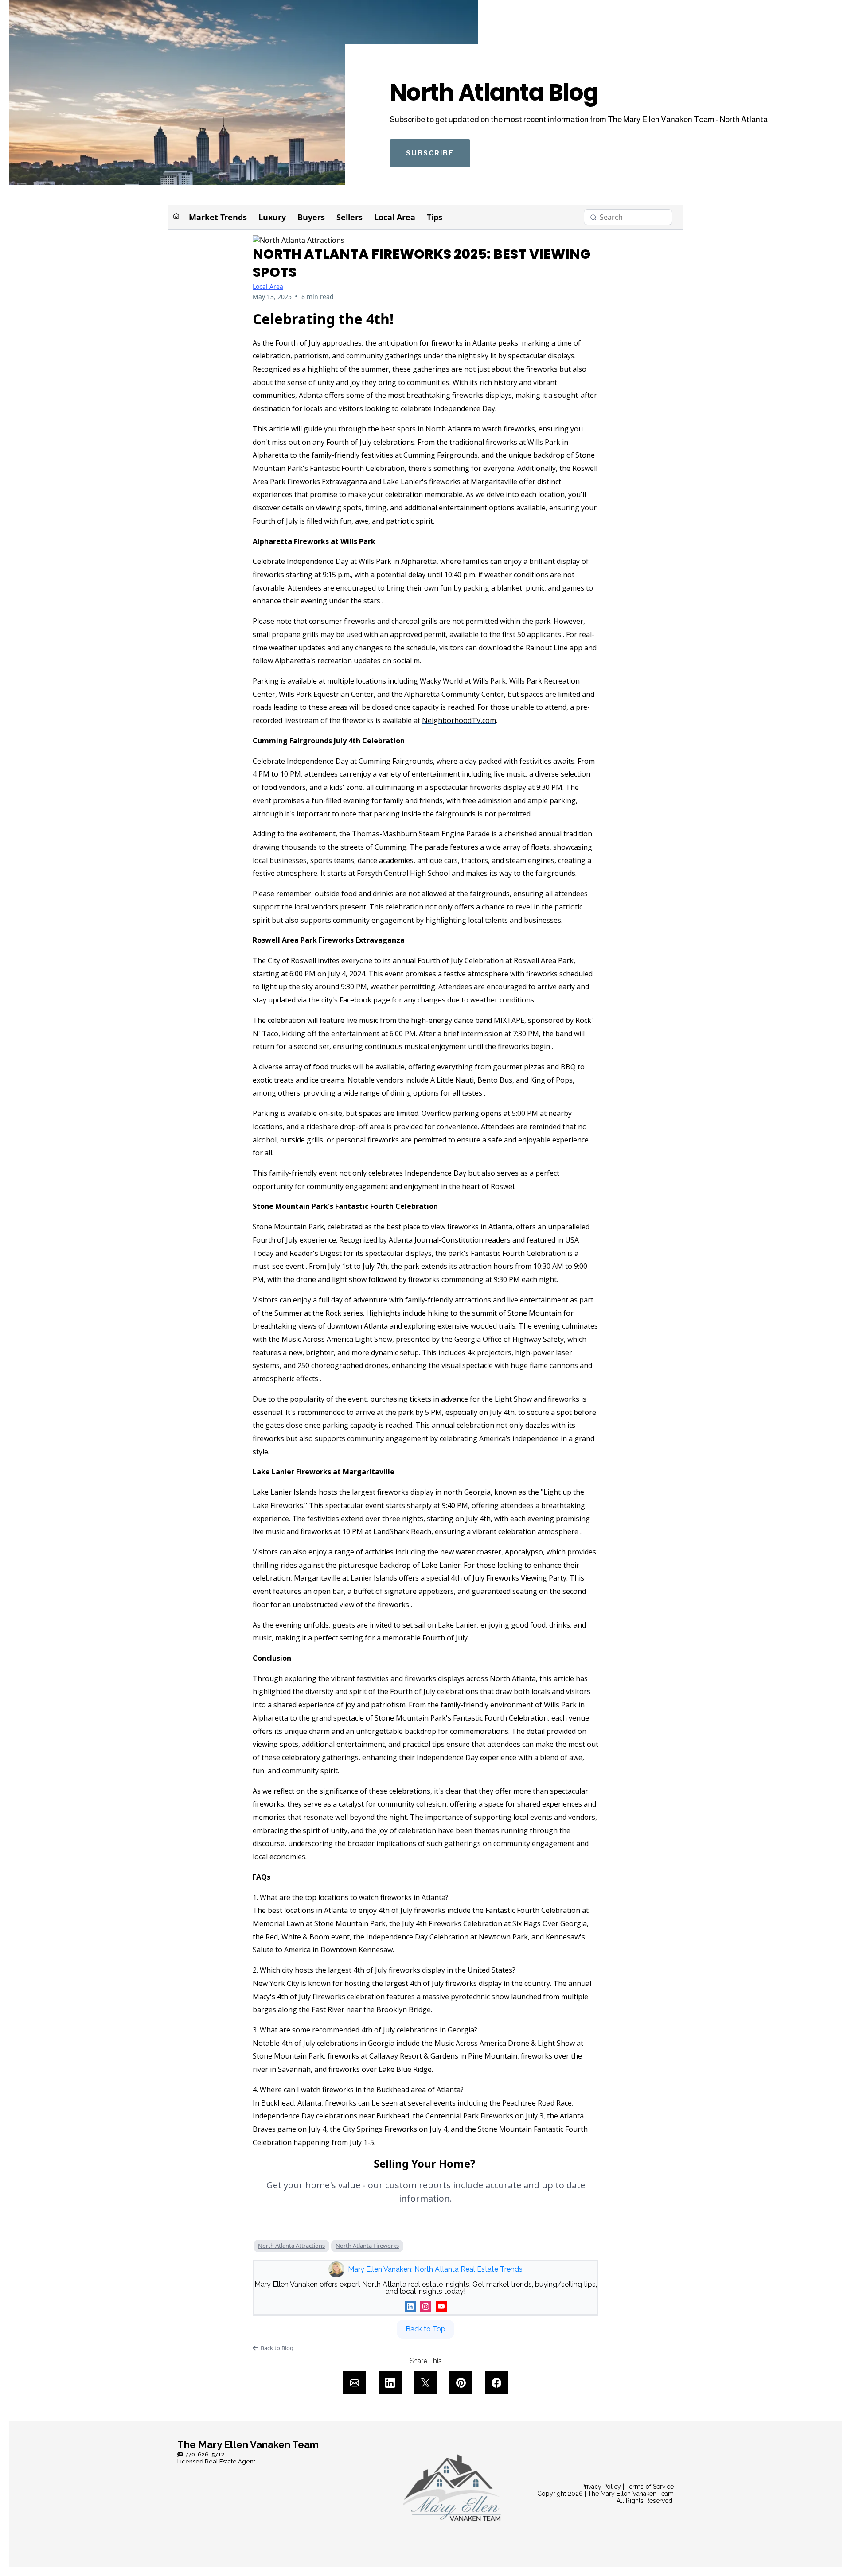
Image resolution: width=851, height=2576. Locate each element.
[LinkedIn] (410, 2306)
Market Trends (218, 217)
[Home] (176, 217)
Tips (435, 217)
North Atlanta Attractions (291, 2246)
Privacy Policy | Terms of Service (627, 2487)
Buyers (311, 217)
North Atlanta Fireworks (367, 2246)
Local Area (395, 217)
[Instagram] (426, 2306)
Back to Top (425, 2329)
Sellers (349, 217)
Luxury (272, 217)
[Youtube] (441, 2306)
